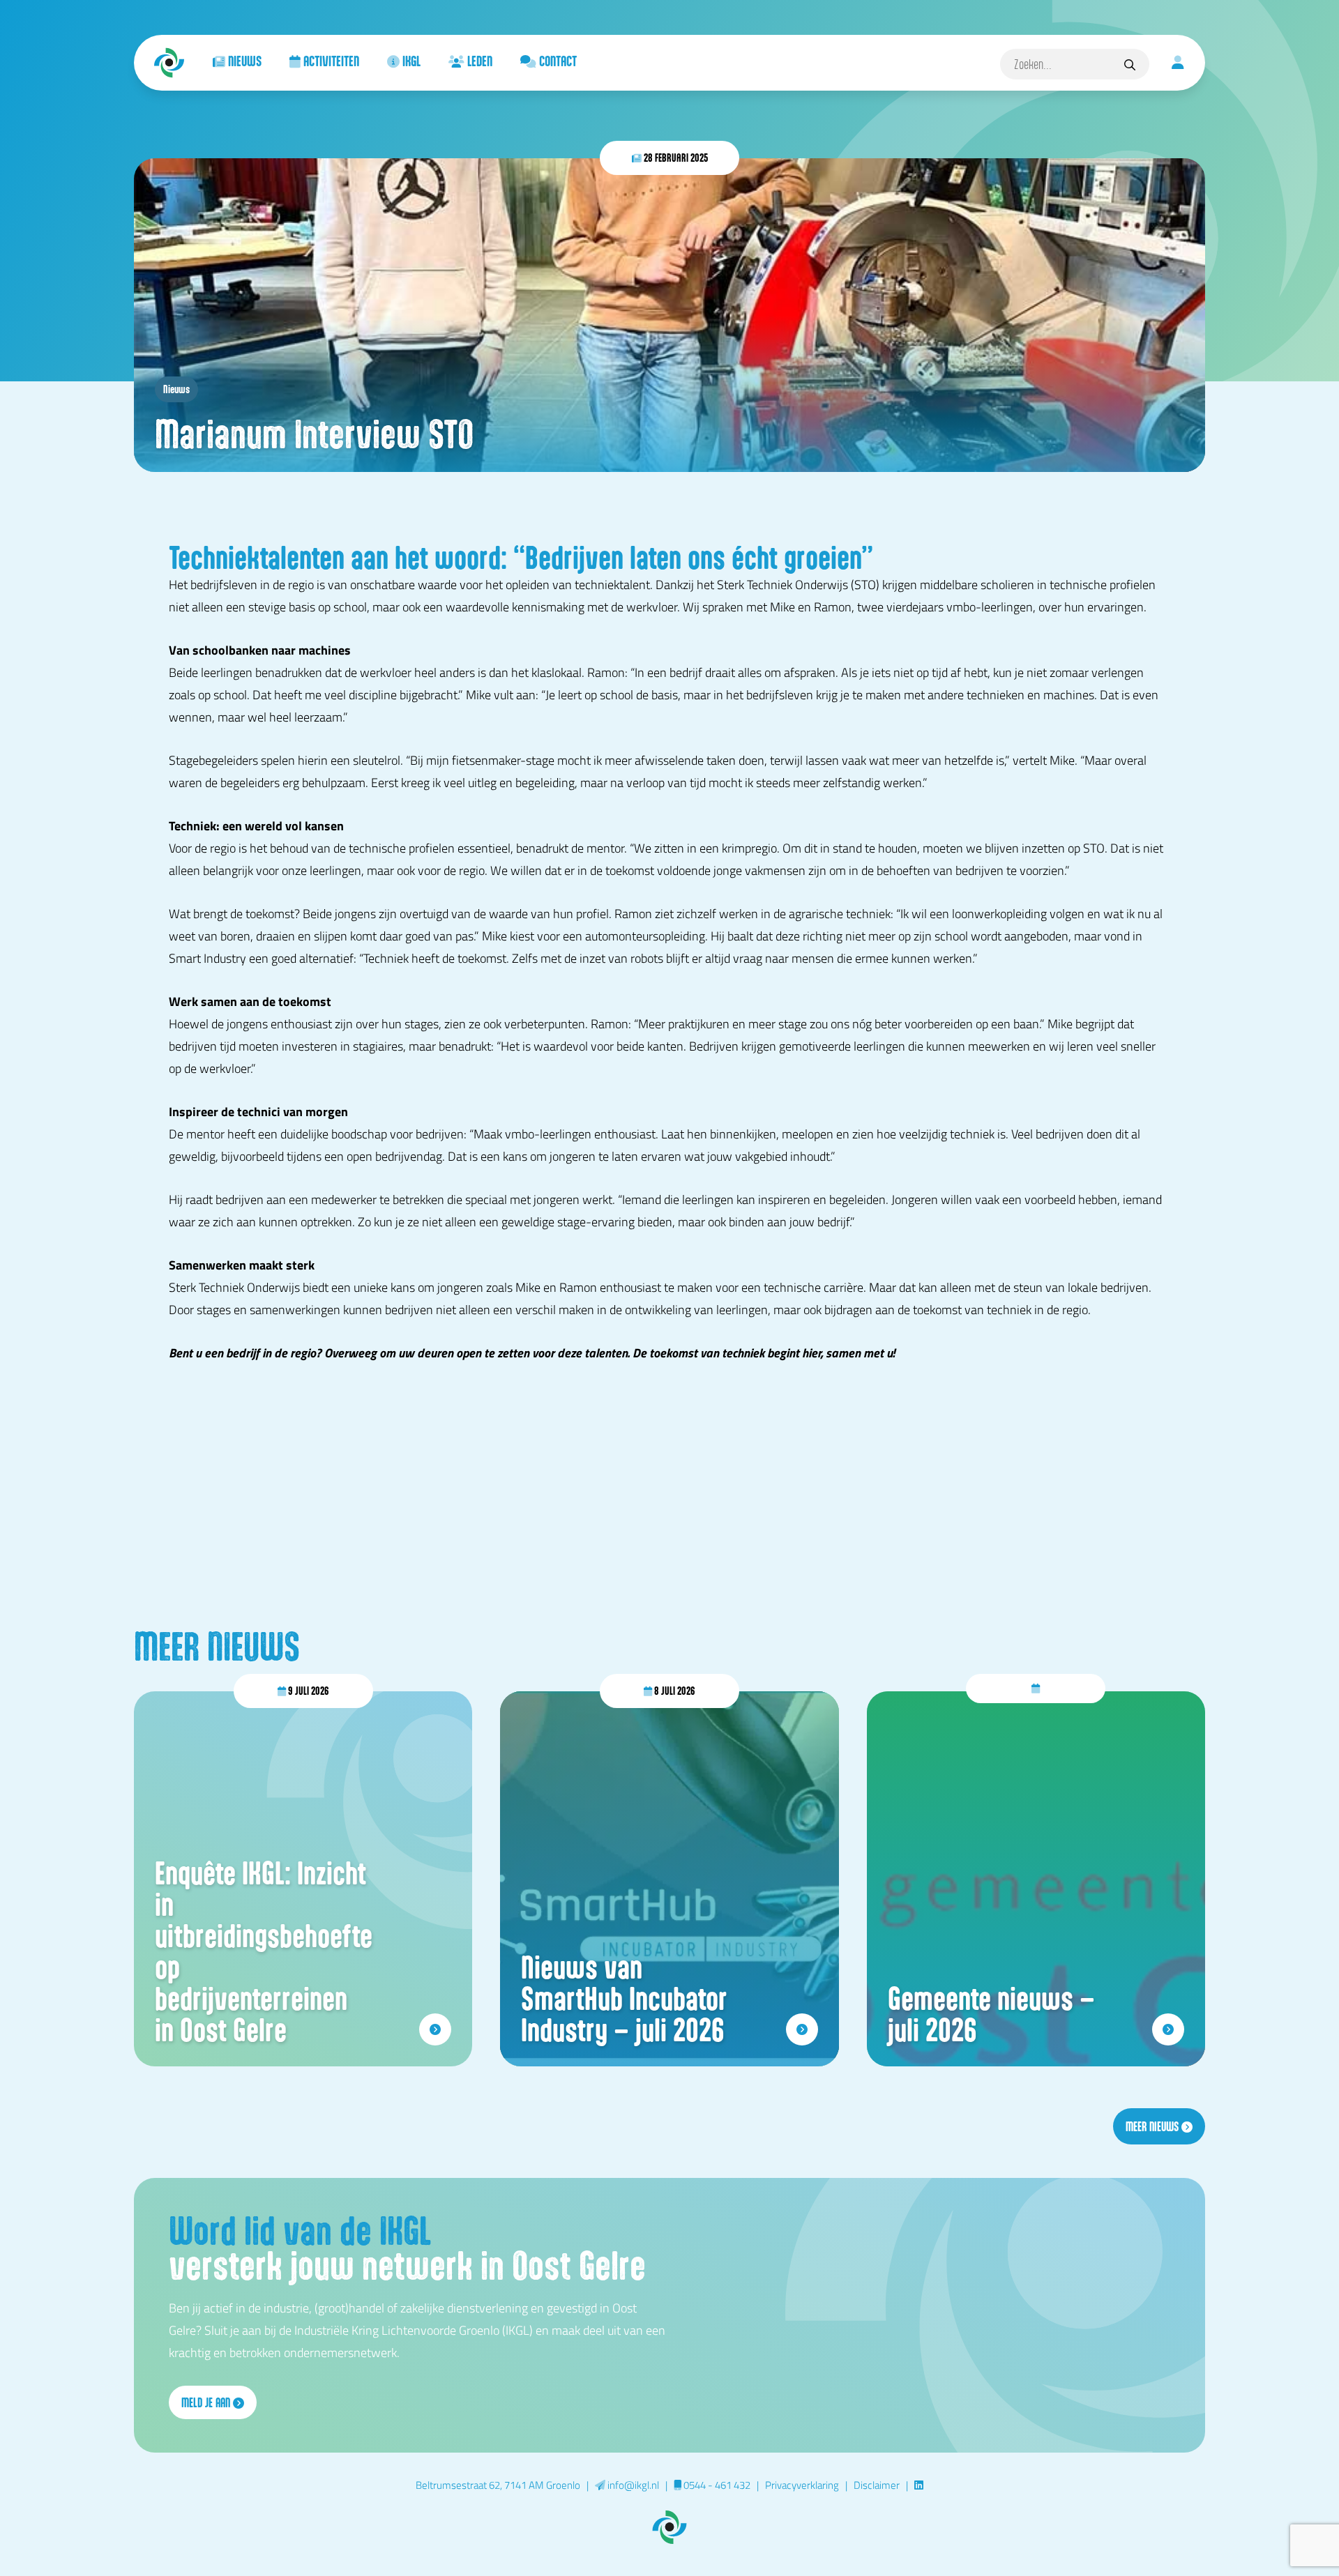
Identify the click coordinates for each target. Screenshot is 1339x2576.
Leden (478, 61)
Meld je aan (207, 2402)
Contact (557, 61)
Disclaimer (877, 2485)
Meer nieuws (1153, 2126)
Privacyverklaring (802, 2485)
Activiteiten (330, 61)
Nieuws (243, 61)
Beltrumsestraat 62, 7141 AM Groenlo (498, 2485)
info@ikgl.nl (632, 2485)
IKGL (410, 61)
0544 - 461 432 (716, 2485)
